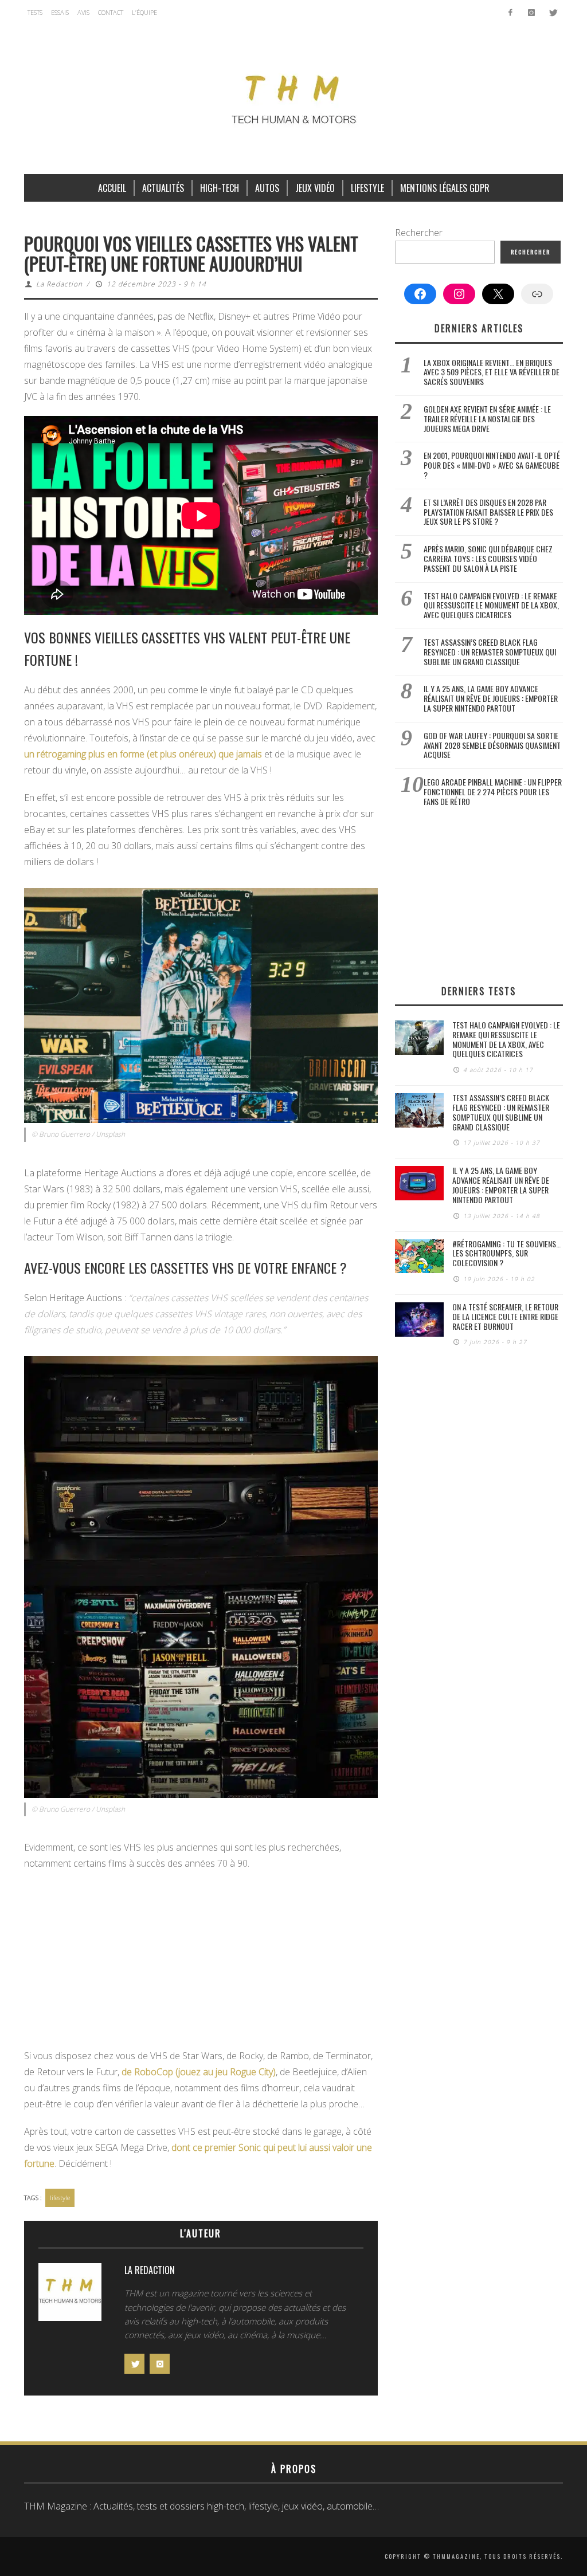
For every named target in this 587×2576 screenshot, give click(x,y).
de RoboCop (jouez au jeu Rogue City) (199, 2072)
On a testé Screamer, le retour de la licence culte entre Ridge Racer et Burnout (505, 1316)
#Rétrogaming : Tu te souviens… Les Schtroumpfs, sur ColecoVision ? (506, 1253)
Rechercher (419, 233)
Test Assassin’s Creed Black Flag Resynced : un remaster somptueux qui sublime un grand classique (490, 652)
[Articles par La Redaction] (70, 2295)
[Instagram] (531, 13)
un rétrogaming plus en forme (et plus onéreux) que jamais (143, 754)
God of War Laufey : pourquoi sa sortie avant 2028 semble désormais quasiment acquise (492, 745)
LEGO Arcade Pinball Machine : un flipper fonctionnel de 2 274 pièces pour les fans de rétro (493, 792)
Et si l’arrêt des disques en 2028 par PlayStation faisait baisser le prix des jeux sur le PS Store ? (488, 512)
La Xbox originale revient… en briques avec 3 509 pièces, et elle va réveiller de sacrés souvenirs (492, 372)
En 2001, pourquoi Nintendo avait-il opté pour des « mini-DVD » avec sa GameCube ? (492, 465)
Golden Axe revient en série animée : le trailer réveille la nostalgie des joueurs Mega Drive (487, 419)
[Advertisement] (201, 1963)
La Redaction (59, 284)
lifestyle (60, 2198)
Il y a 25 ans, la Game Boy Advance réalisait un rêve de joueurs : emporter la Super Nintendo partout (491, 698)
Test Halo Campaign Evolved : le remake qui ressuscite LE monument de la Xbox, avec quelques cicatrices (491, 605)
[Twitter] (552, 13)
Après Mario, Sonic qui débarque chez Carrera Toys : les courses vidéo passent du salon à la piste (488, 558)
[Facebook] (510, 13)
